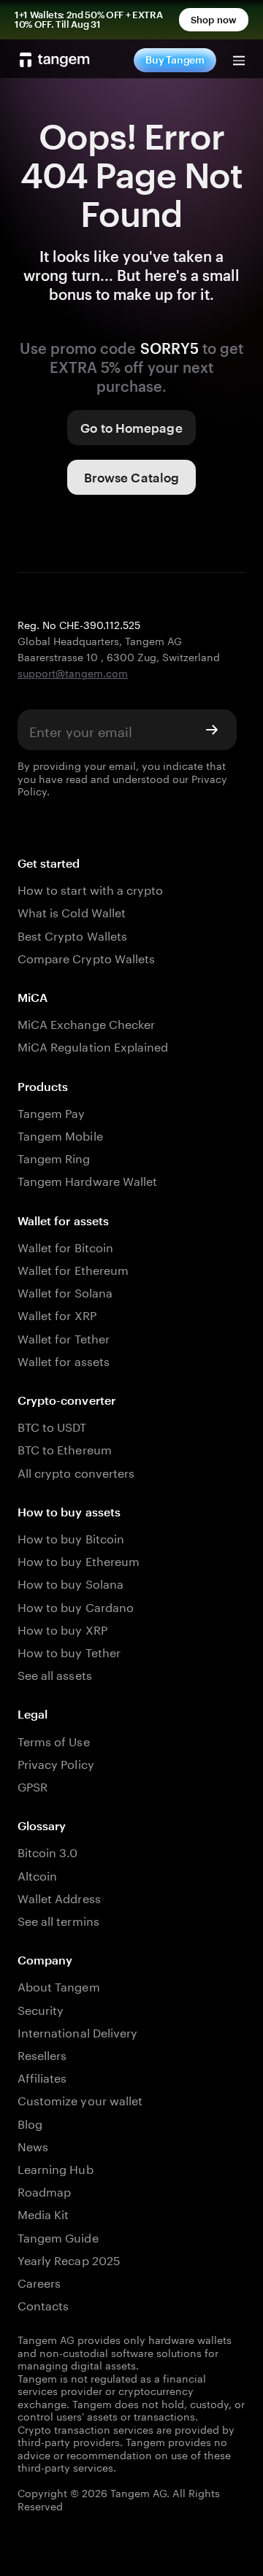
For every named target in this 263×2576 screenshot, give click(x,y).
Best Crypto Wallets (72, 934)
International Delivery (77, 2031)
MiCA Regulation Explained (93, 1045)
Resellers (42, 2054)
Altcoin (37, 1874)
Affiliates (42, 2076)
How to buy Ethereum (79, 1560)
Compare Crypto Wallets (86, 957)
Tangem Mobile (60, 1134)
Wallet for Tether (64, 1337)
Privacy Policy (56, 1763)
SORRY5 (169, 348)
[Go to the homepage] (55, 60)
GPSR (33, 1785)
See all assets (55, 1674)
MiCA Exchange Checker (86, 1023)
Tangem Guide (58, 2236)
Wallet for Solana (65, 1291)
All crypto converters (76, 1472)
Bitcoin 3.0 (48, 1851)
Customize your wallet (80, 2099)
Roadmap (44, 2190)
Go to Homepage (131, 428)
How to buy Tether (69, 1651)
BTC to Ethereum (65, 1448)
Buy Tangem (175, 59)
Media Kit (43, 2213)
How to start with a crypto (90, 888)
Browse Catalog (131, 477)
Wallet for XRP (57, 1314)
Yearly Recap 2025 (69, 2259)
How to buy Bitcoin (71, 1537)
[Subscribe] (212, 730)
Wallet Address (59, 1897)
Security (41, 2009)
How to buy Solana (70, 1582)
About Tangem (59, 1985)
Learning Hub (56, 2168)
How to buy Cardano (76, 1606)
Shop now (214, 20)
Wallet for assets (64, 1360)
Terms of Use (54, 1740)
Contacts (43, 2304)
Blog (30, 2122)
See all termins (58, 1920)
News (33, 2145)
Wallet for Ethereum (73, 1269)
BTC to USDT (52, 1426)
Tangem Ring (54, 1157)
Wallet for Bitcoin (65, 1246)
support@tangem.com (73, 672)
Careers (39, 2282)
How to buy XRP (62, 1628)
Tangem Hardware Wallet (87, 1180)
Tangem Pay (51, 1112)
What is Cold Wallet (72, 911)
